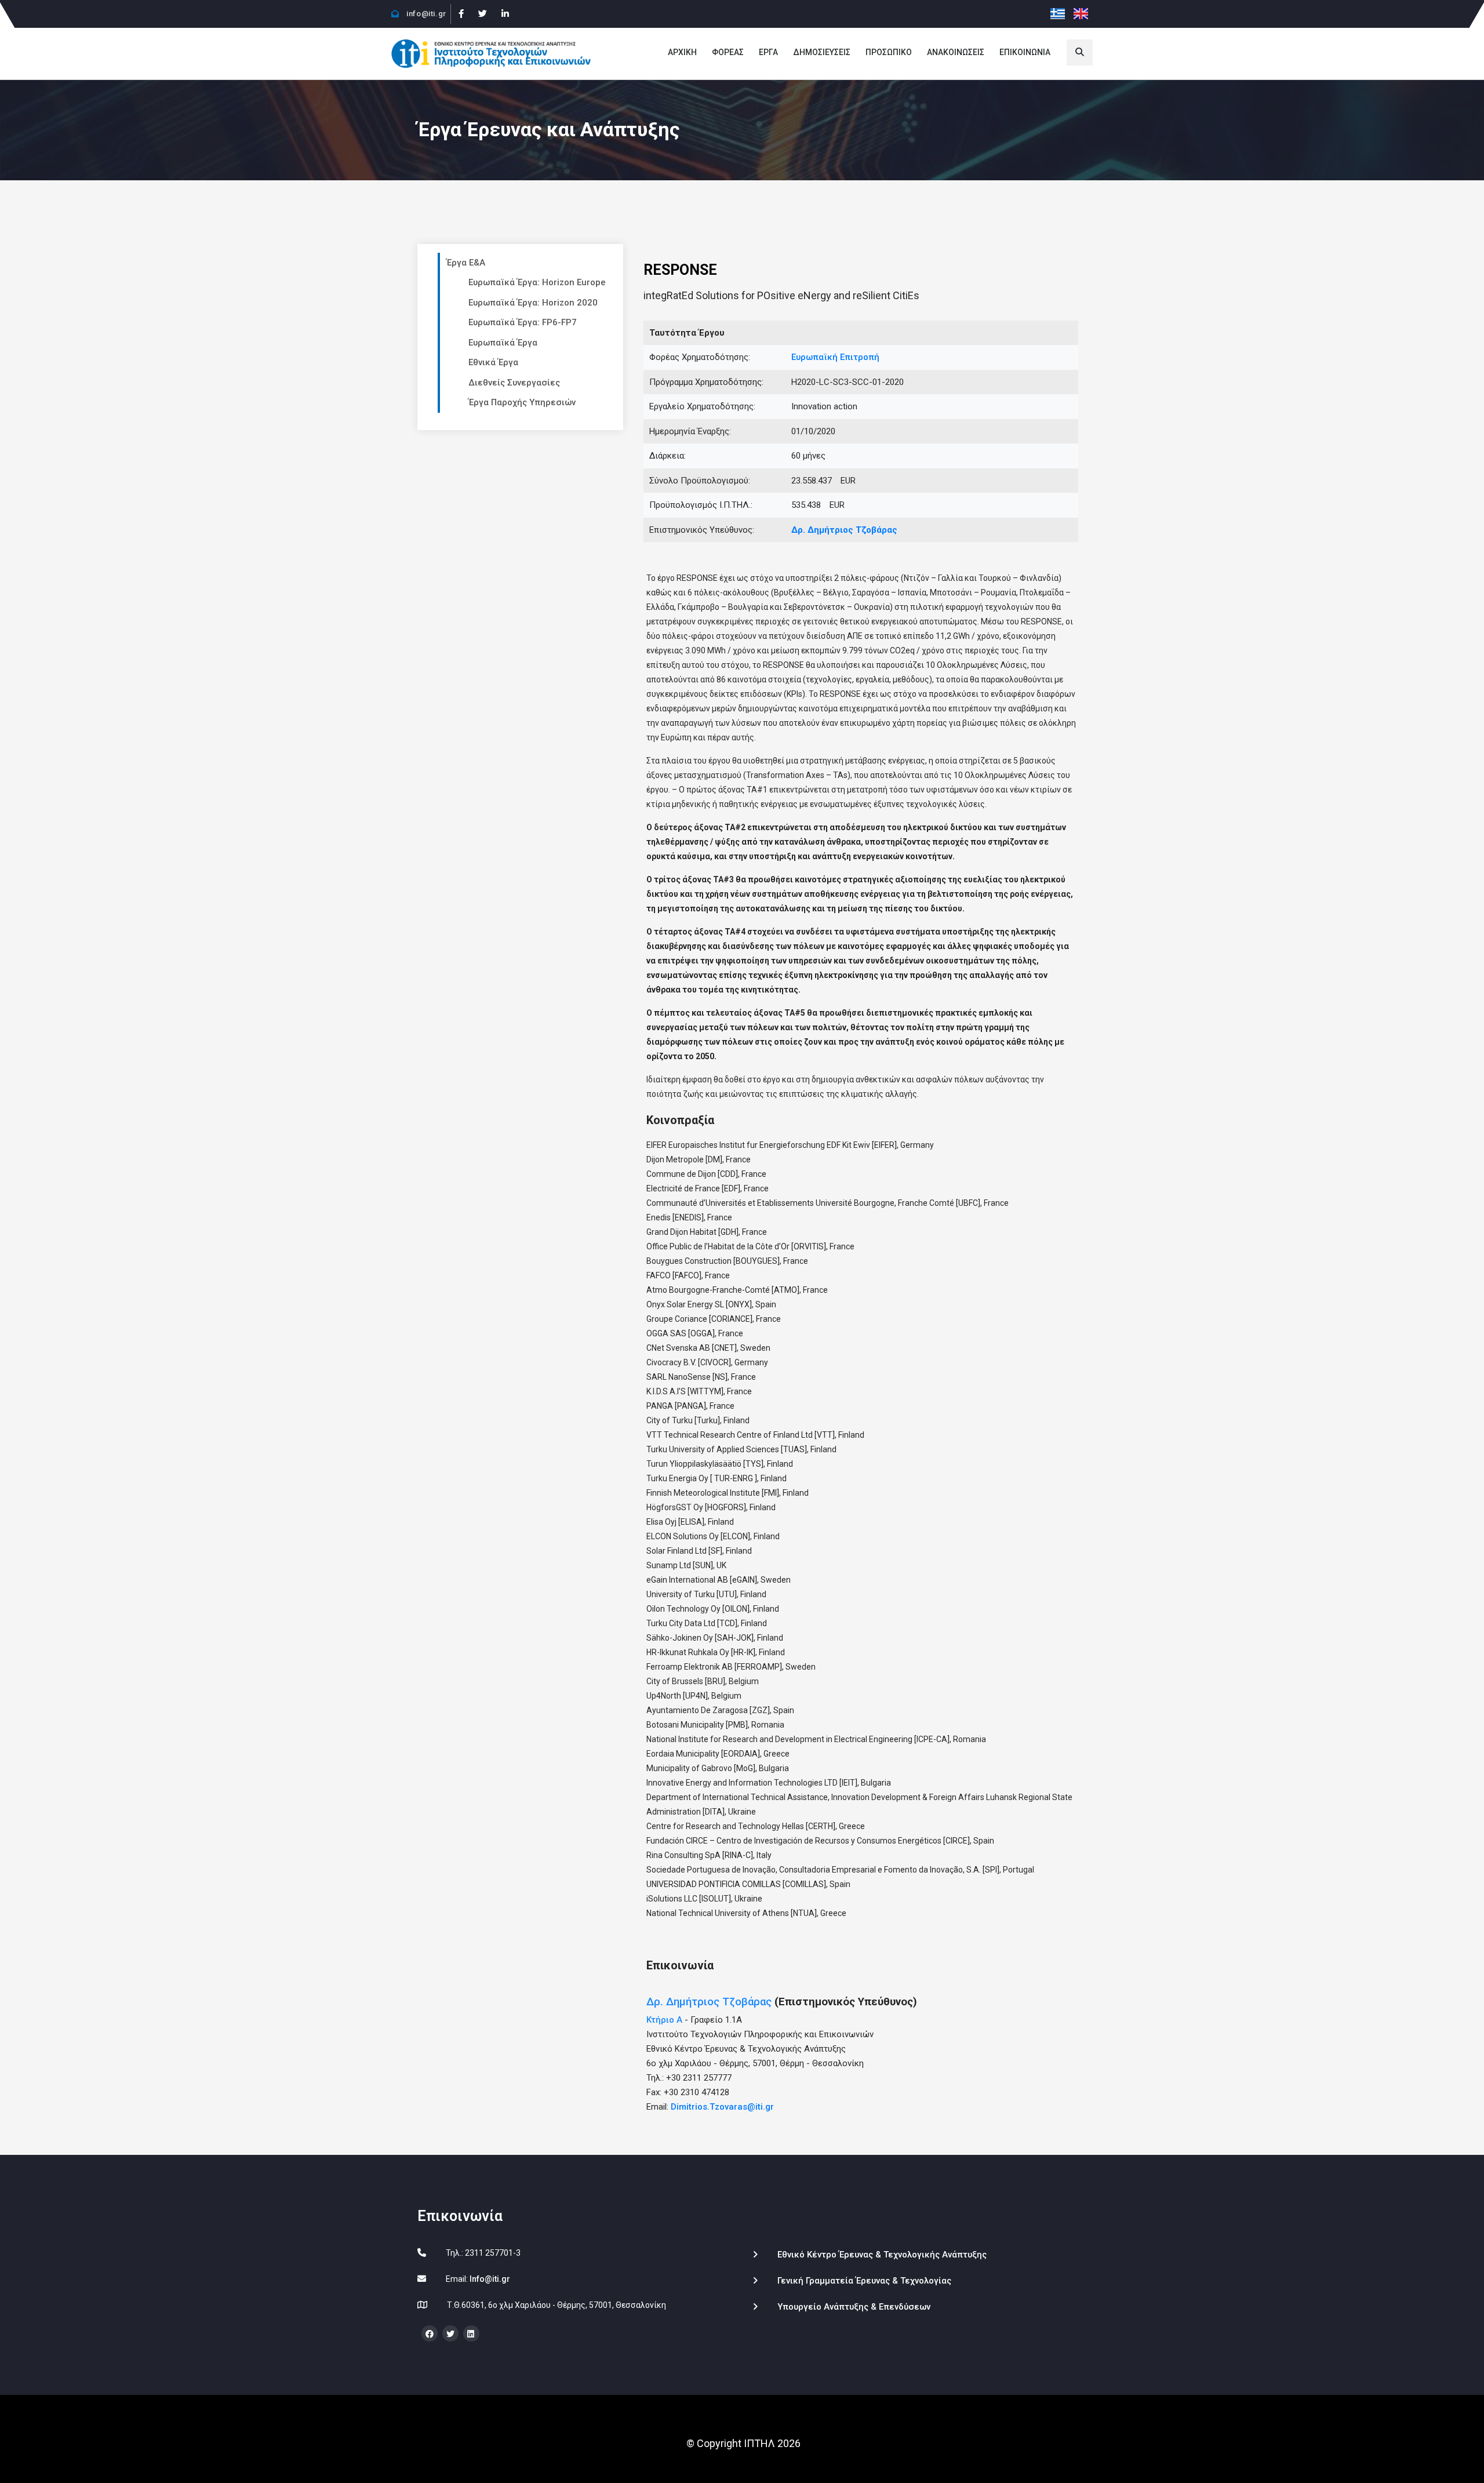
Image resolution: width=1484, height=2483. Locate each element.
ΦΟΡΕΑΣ (728, 52)
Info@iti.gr (490, 2279)
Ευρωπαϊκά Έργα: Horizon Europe (537, 282)
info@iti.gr (425, 14)
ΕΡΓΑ (768, 52)
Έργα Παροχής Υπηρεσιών (522, 402)
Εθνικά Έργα (493, 362)
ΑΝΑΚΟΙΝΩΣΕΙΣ (956, 52)
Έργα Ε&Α (466, 263)
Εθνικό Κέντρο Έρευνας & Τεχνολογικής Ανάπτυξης (882, 2255)
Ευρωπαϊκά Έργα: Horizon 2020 (533, 303)
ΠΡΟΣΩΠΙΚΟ (889, 52)
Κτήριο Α (664, 2020)
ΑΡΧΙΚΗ (682, 52)
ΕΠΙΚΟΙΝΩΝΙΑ (1025, 52)
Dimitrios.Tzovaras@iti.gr (722, 2107)
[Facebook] (461, 14)
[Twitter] (482, 14)
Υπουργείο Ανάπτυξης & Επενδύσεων (854, 2307)
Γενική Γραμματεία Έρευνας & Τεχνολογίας (864, 2281)
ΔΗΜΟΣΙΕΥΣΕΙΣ (822, 52)
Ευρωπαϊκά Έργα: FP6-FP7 (523, 322)
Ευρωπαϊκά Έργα (503, 343)
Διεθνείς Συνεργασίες (514, 383)
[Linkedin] (505, 14)
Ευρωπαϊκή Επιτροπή (835, 357)
